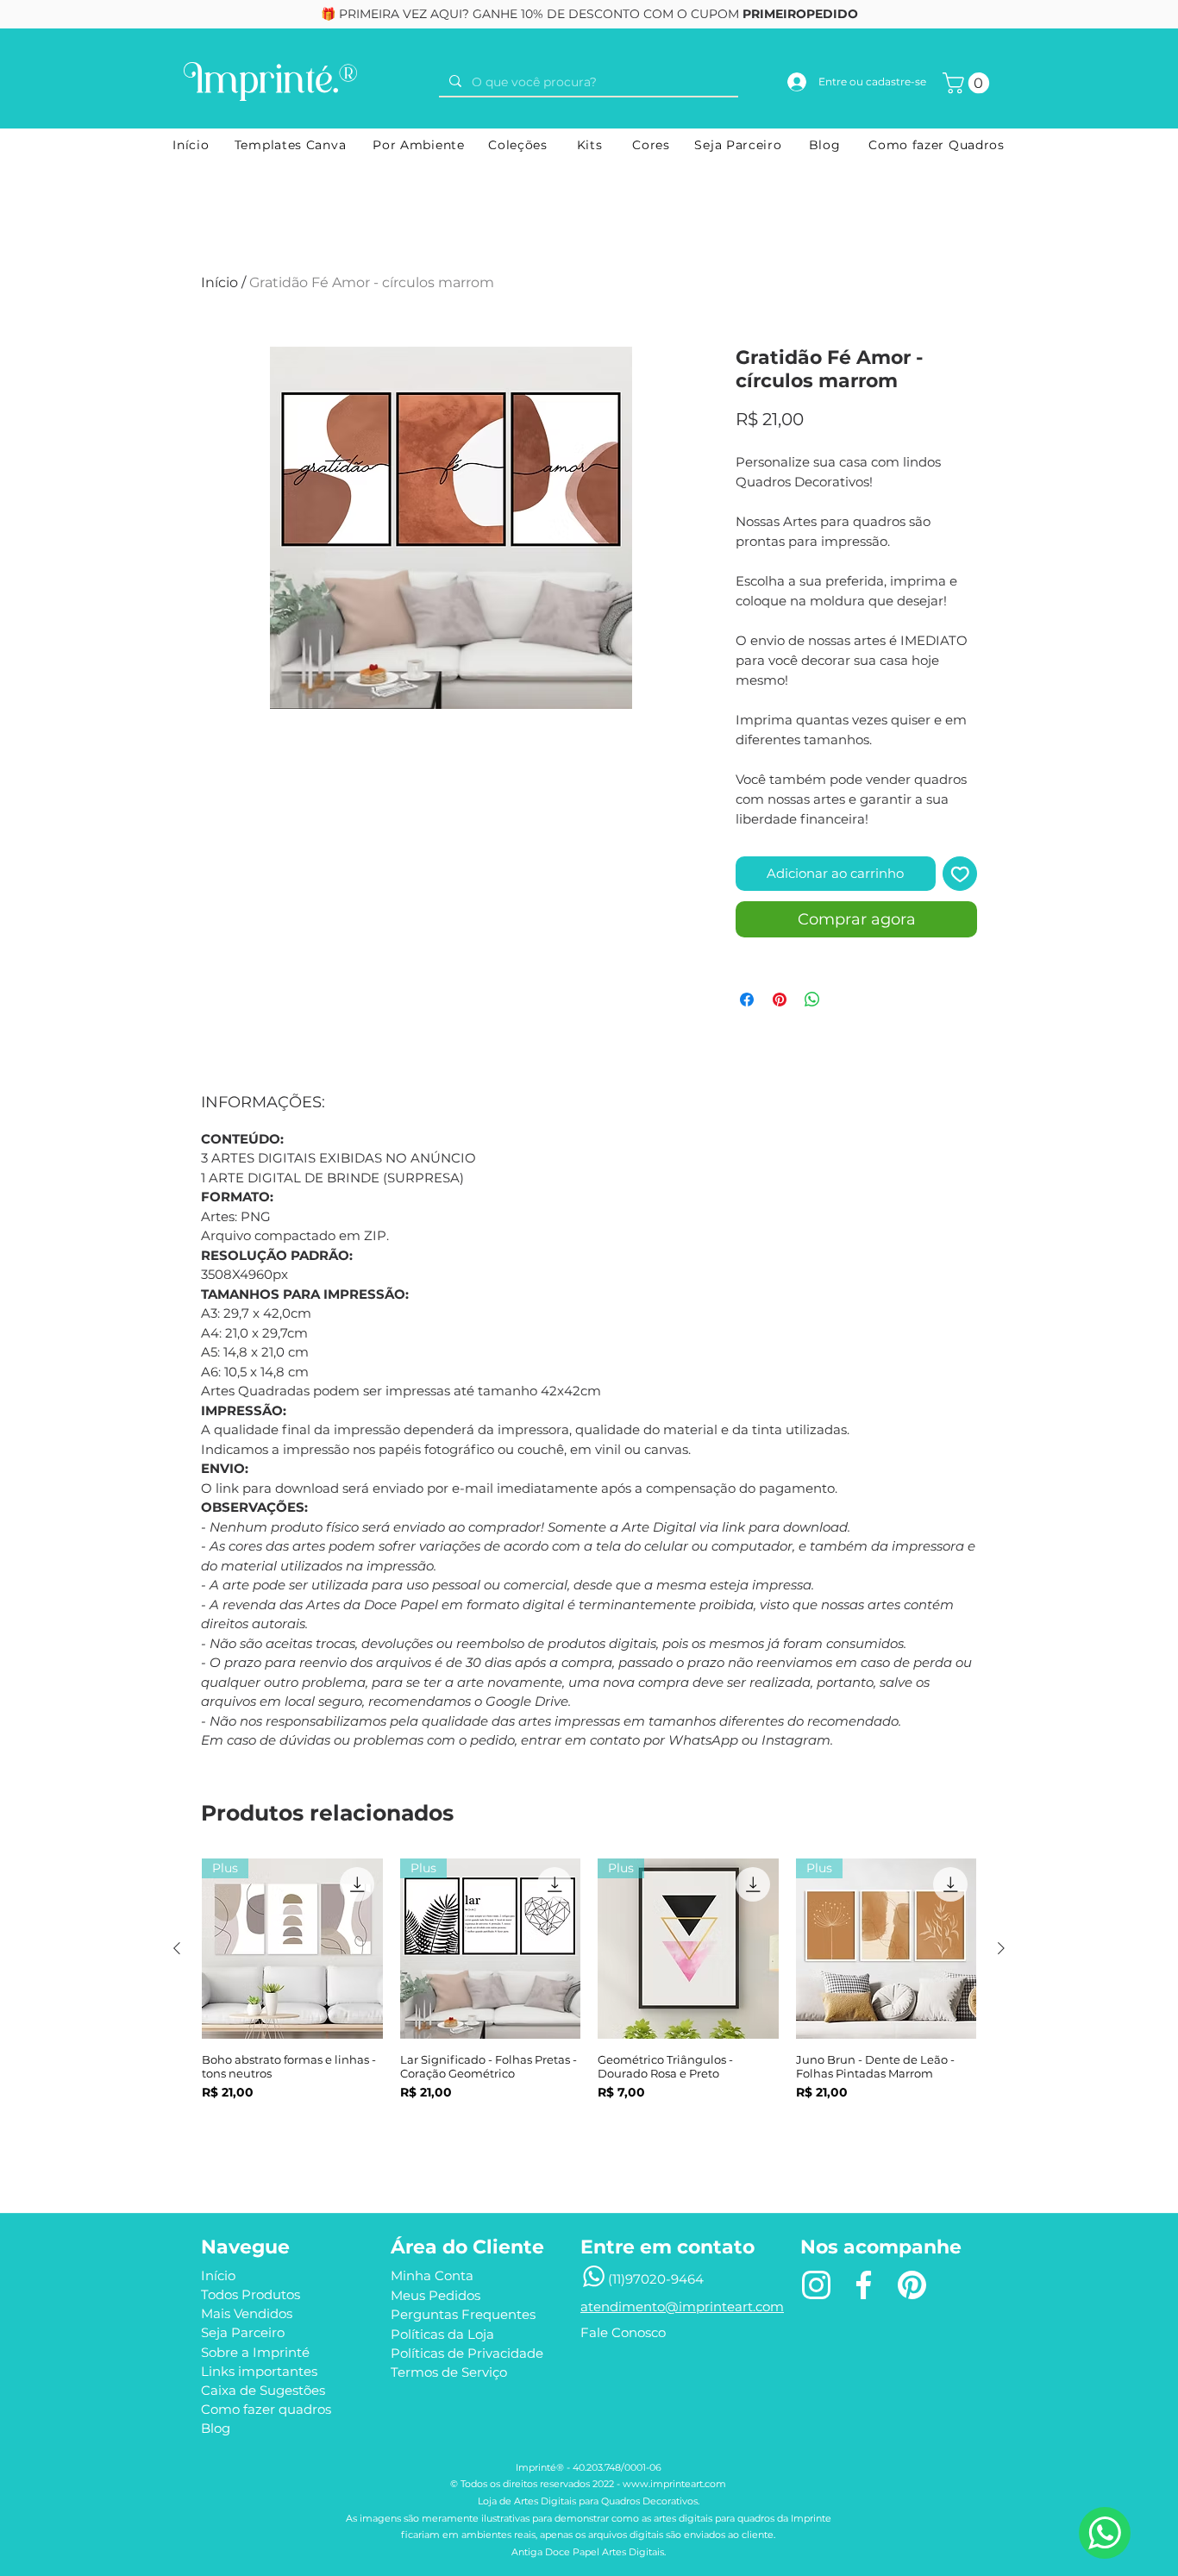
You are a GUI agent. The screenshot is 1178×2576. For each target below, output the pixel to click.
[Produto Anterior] (177, 1948)
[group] (589, 2009)
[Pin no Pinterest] (780, 1000)
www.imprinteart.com (674, 2484)
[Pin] (912, 2285)
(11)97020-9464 (656, 2279)
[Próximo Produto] (1001, 1948)
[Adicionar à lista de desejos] (960, 874)
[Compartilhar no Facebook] (747, 1000)
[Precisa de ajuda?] (1105, 2533)
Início (219, 282)
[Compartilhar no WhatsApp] (812, 1000)
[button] (968, 83)
